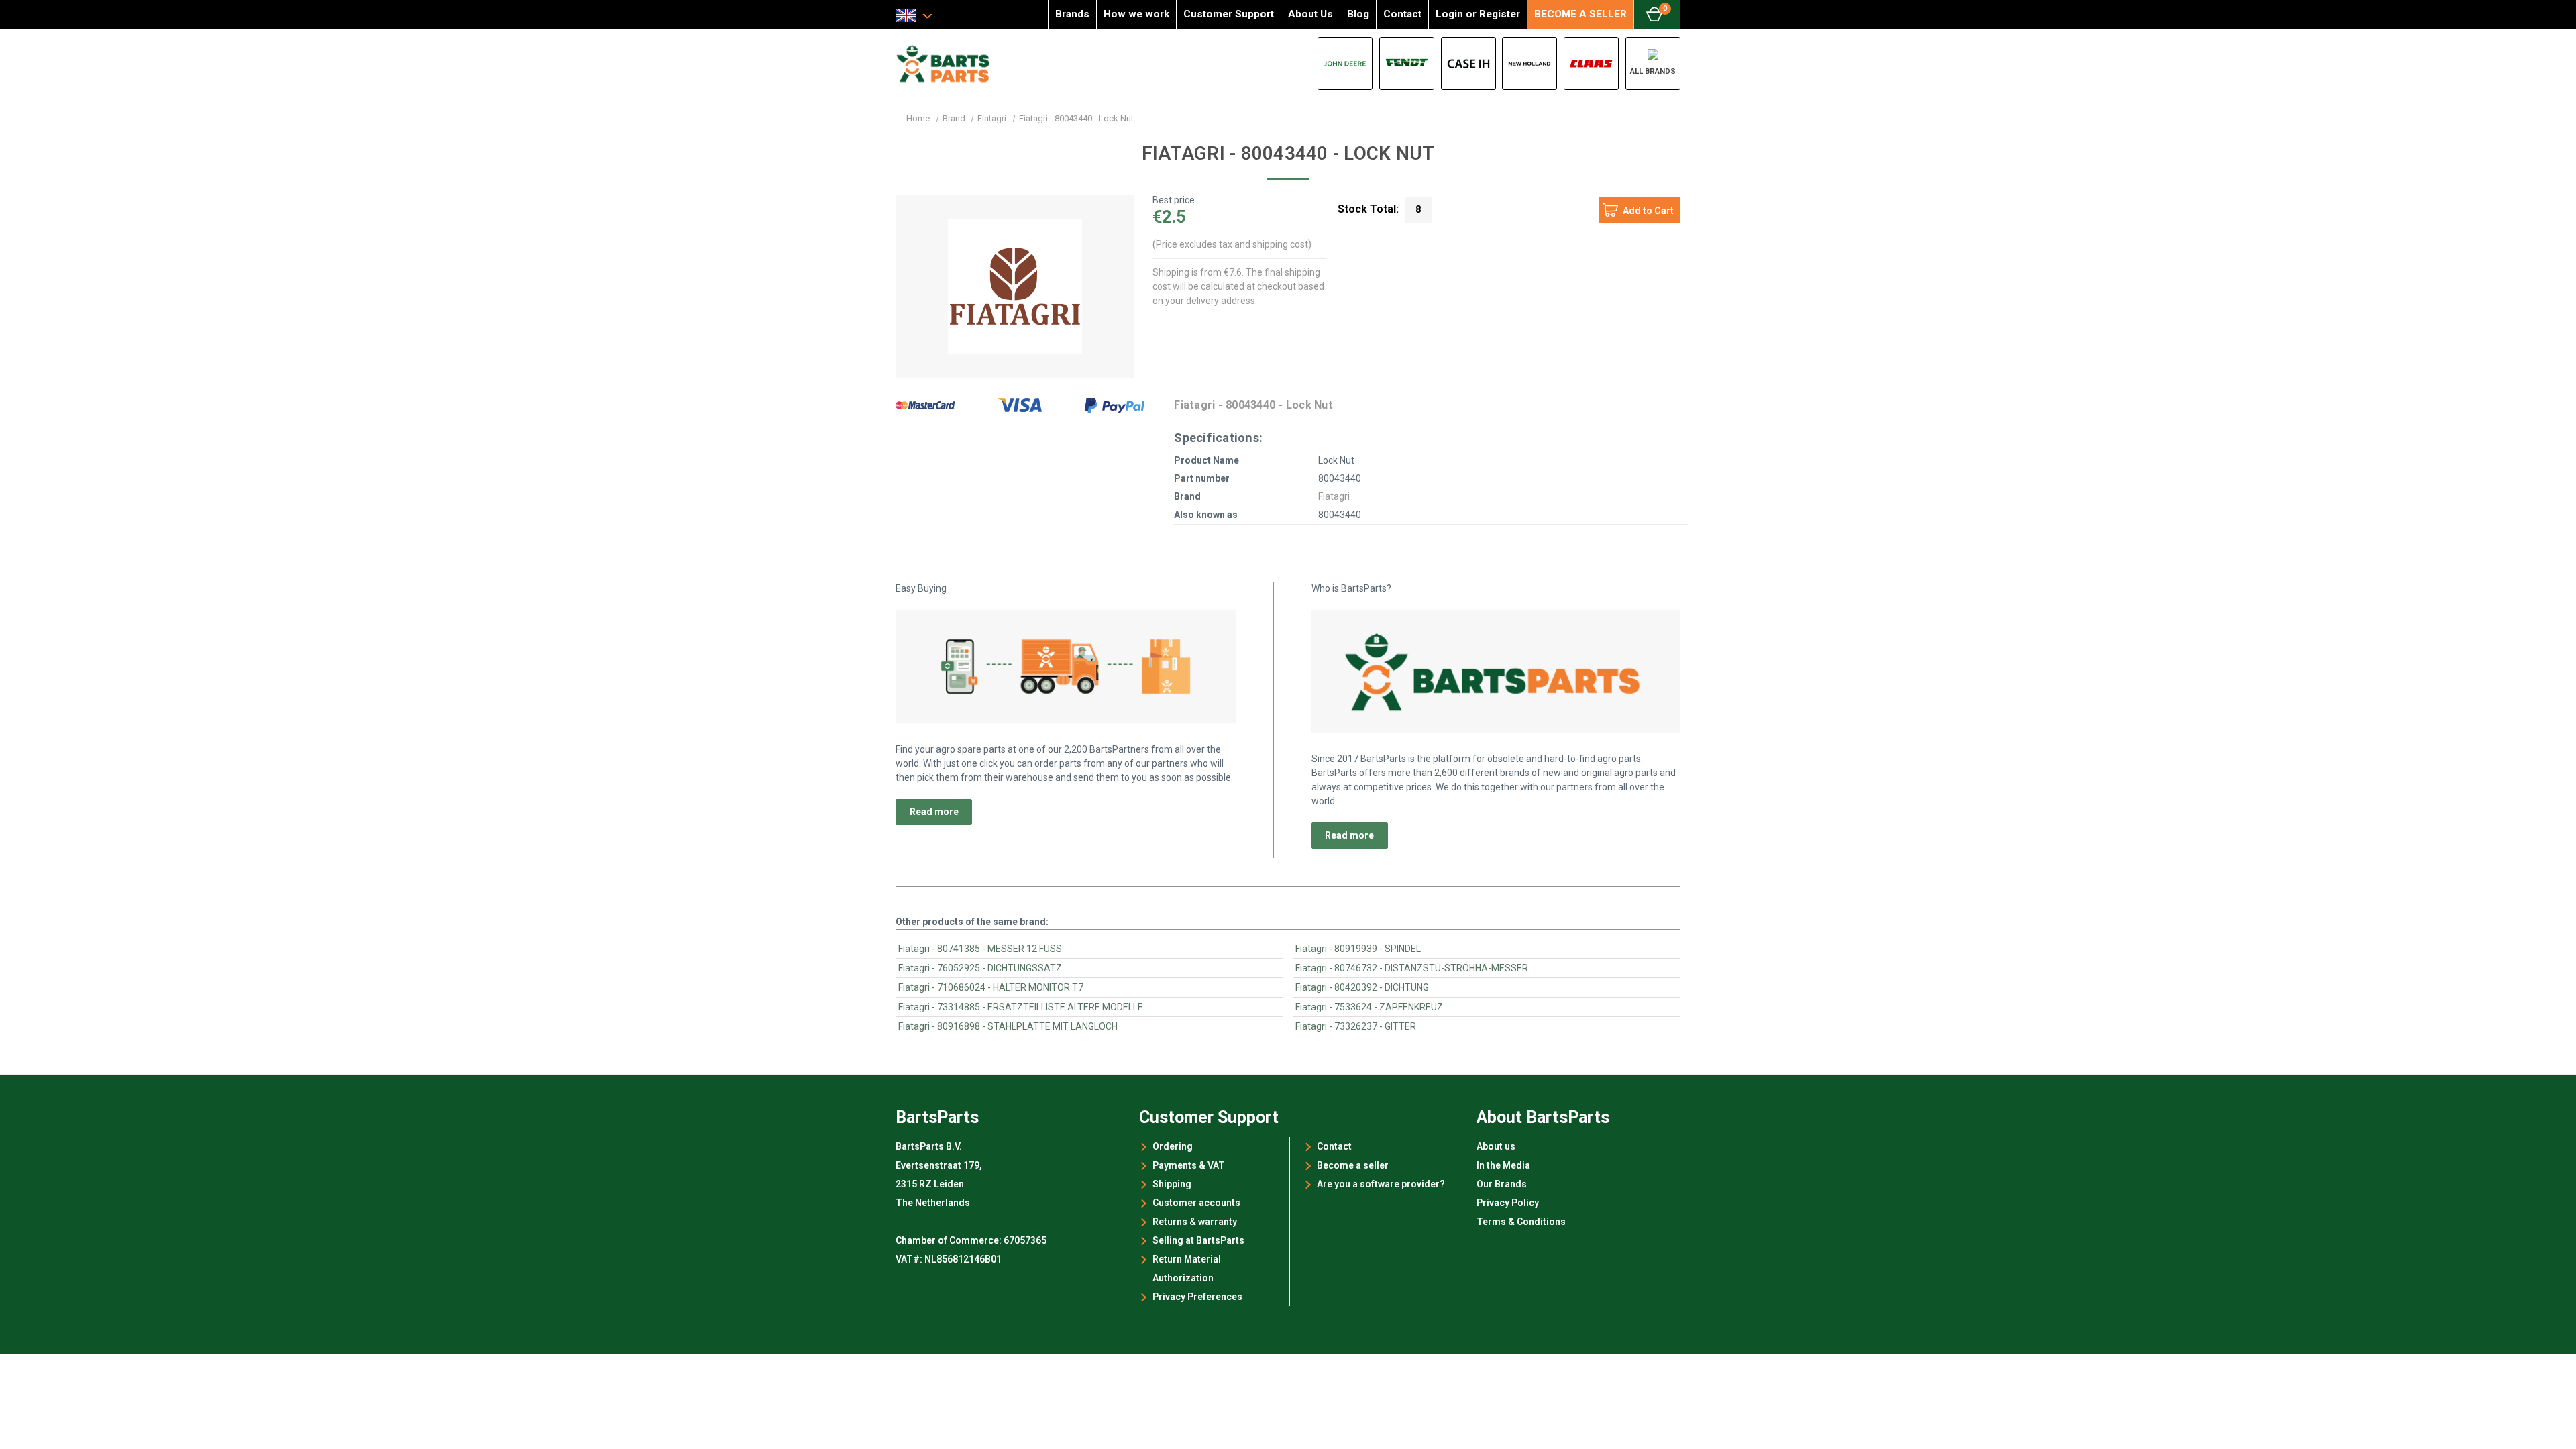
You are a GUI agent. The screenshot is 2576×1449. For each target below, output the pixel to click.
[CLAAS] (1591, 63)
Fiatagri (1334, 496)
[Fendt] (1407, 63)
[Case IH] (1468, 63)
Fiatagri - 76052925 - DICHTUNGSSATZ (980, 968)
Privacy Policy (1508, 1203)
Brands (1072, 14)
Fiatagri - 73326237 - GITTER (1356, 1026)
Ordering (1173, 1146)
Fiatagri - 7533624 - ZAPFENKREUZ (1369, 1007)
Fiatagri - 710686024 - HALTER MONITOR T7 (991, 987)
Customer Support (1229, 14)
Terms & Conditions (1521, 1222)
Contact (1402, 14)
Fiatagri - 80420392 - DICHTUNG (1362, 987)
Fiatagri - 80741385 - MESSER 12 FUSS (980, 949)
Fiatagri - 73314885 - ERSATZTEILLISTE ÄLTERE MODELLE (1021, 1007)
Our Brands (1502, 1184)
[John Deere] (1345, 63)
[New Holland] (1529, 63)
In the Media (1503, 1165)
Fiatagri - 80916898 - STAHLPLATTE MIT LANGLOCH (1008, 1026)
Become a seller (1353, 1165)
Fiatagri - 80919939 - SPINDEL (1358, 949)
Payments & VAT (1189, 1165)
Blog (1358, 14)
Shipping (1172, 1184)
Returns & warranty (1195, 1222)
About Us (1310, 14)
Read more (934, 812)
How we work (1136, 14)
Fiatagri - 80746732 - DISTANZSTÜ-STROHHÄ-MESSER (1412, 968)
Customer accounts (1196, 1203)
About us (1496, 1146)
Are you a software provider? (1381, 1184)
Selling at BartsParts (1198, 1240)
